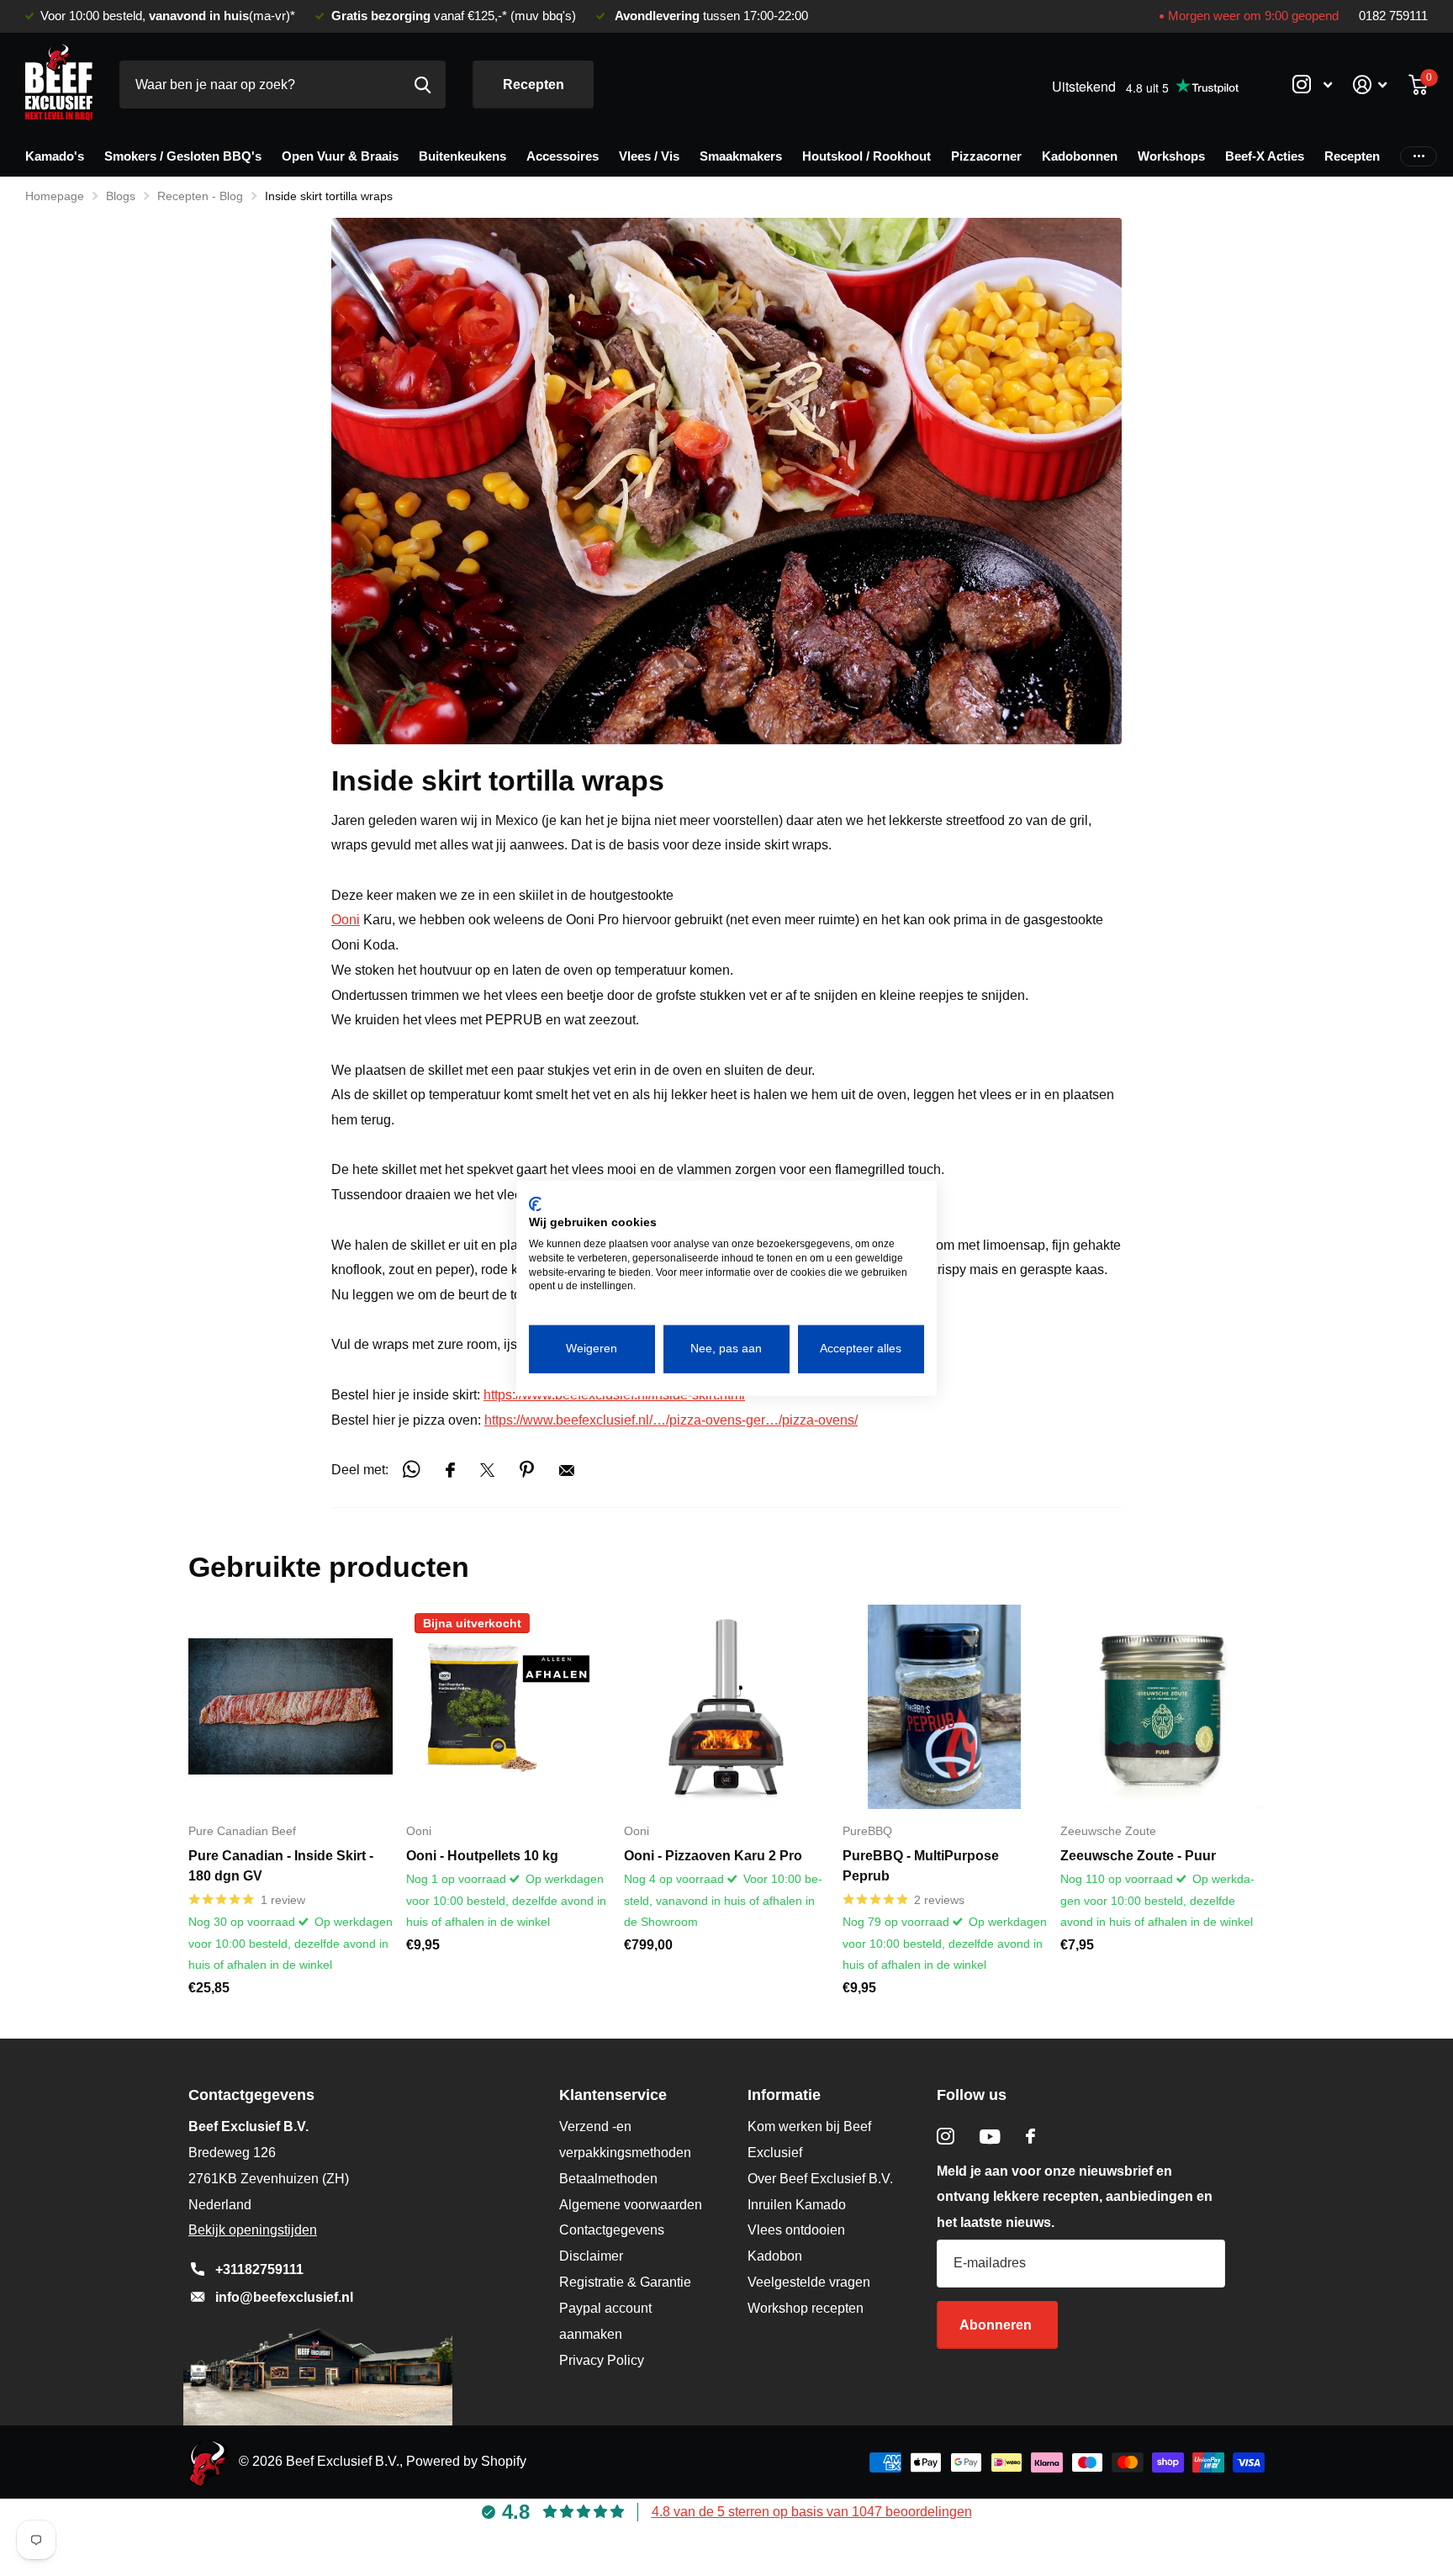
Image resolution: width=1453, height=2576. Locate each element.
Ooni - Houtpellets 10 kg (482, 1856)
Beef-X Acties (1265, 156)
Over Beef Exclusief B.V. (820, 2179)
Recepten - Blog (200, 196)
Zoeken (423, 85)
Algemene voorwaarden (631, 2205)
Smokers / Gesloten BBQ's (183, 156)
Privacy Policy (602, 2360)
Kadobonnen (1080, 156)
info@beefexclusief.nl (284, 2297)
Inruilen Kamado (797, 2205)
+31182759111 (259, 2269)
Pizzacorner (986, 156)
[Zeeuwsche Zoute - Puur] (1162, 1707)
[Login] (1370, 85)
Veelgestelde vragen (809, 2282)
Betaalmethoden (608, 2179)
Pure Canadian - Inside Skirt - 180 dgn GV (281, 1866)
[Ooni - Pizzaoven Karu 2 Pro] (726, 1707)
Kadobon (775, 2256)
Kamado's (55, 156)
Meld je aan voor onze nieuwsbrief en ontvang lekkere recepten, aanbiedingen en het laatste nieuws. (1075, 2197)
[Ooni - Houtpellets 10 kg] (508, 1707)
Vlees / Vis (649, 156)
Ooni (346, 920)
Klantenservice (613, 2095)
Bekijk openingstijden (253, 2230)
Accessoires (563, 156)
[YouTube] (990, 2137)
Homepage (55, 196)
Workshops (1171, 156)
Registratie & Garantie (625, 2282)
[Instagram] (946, 2137)
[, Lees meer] (1312, 85)
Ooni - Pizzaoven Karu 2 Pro (713, 1856)
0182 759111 (1393, 16)
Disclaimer (591, 2256)
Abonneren (997, 2325)
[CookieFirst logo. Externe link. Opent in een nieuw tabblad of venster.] (535, 1203)
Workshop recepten (806, 2308)
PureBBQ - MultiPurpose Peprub (921, 1866)
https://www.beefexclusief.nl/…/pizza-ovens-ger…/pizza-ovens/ (671, 1420)
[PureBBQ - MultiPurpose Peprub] (945, 1707)
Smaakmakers (741, 156)
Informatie (784, 2095)
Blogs (121, 196)
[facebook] (1030, 2136)
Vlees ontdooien (796, 2230)
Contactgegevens (612, 2230)
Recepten (534, 85)
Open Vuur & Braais (340, 156)
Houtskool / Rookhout (867, 156)
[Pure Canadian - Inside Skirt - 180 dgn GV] (291, 1707)
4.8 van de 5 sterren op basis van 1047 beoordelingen (812, 2512)
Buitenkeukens (462, 156)
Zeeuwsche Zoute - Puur (1138, 1856)
